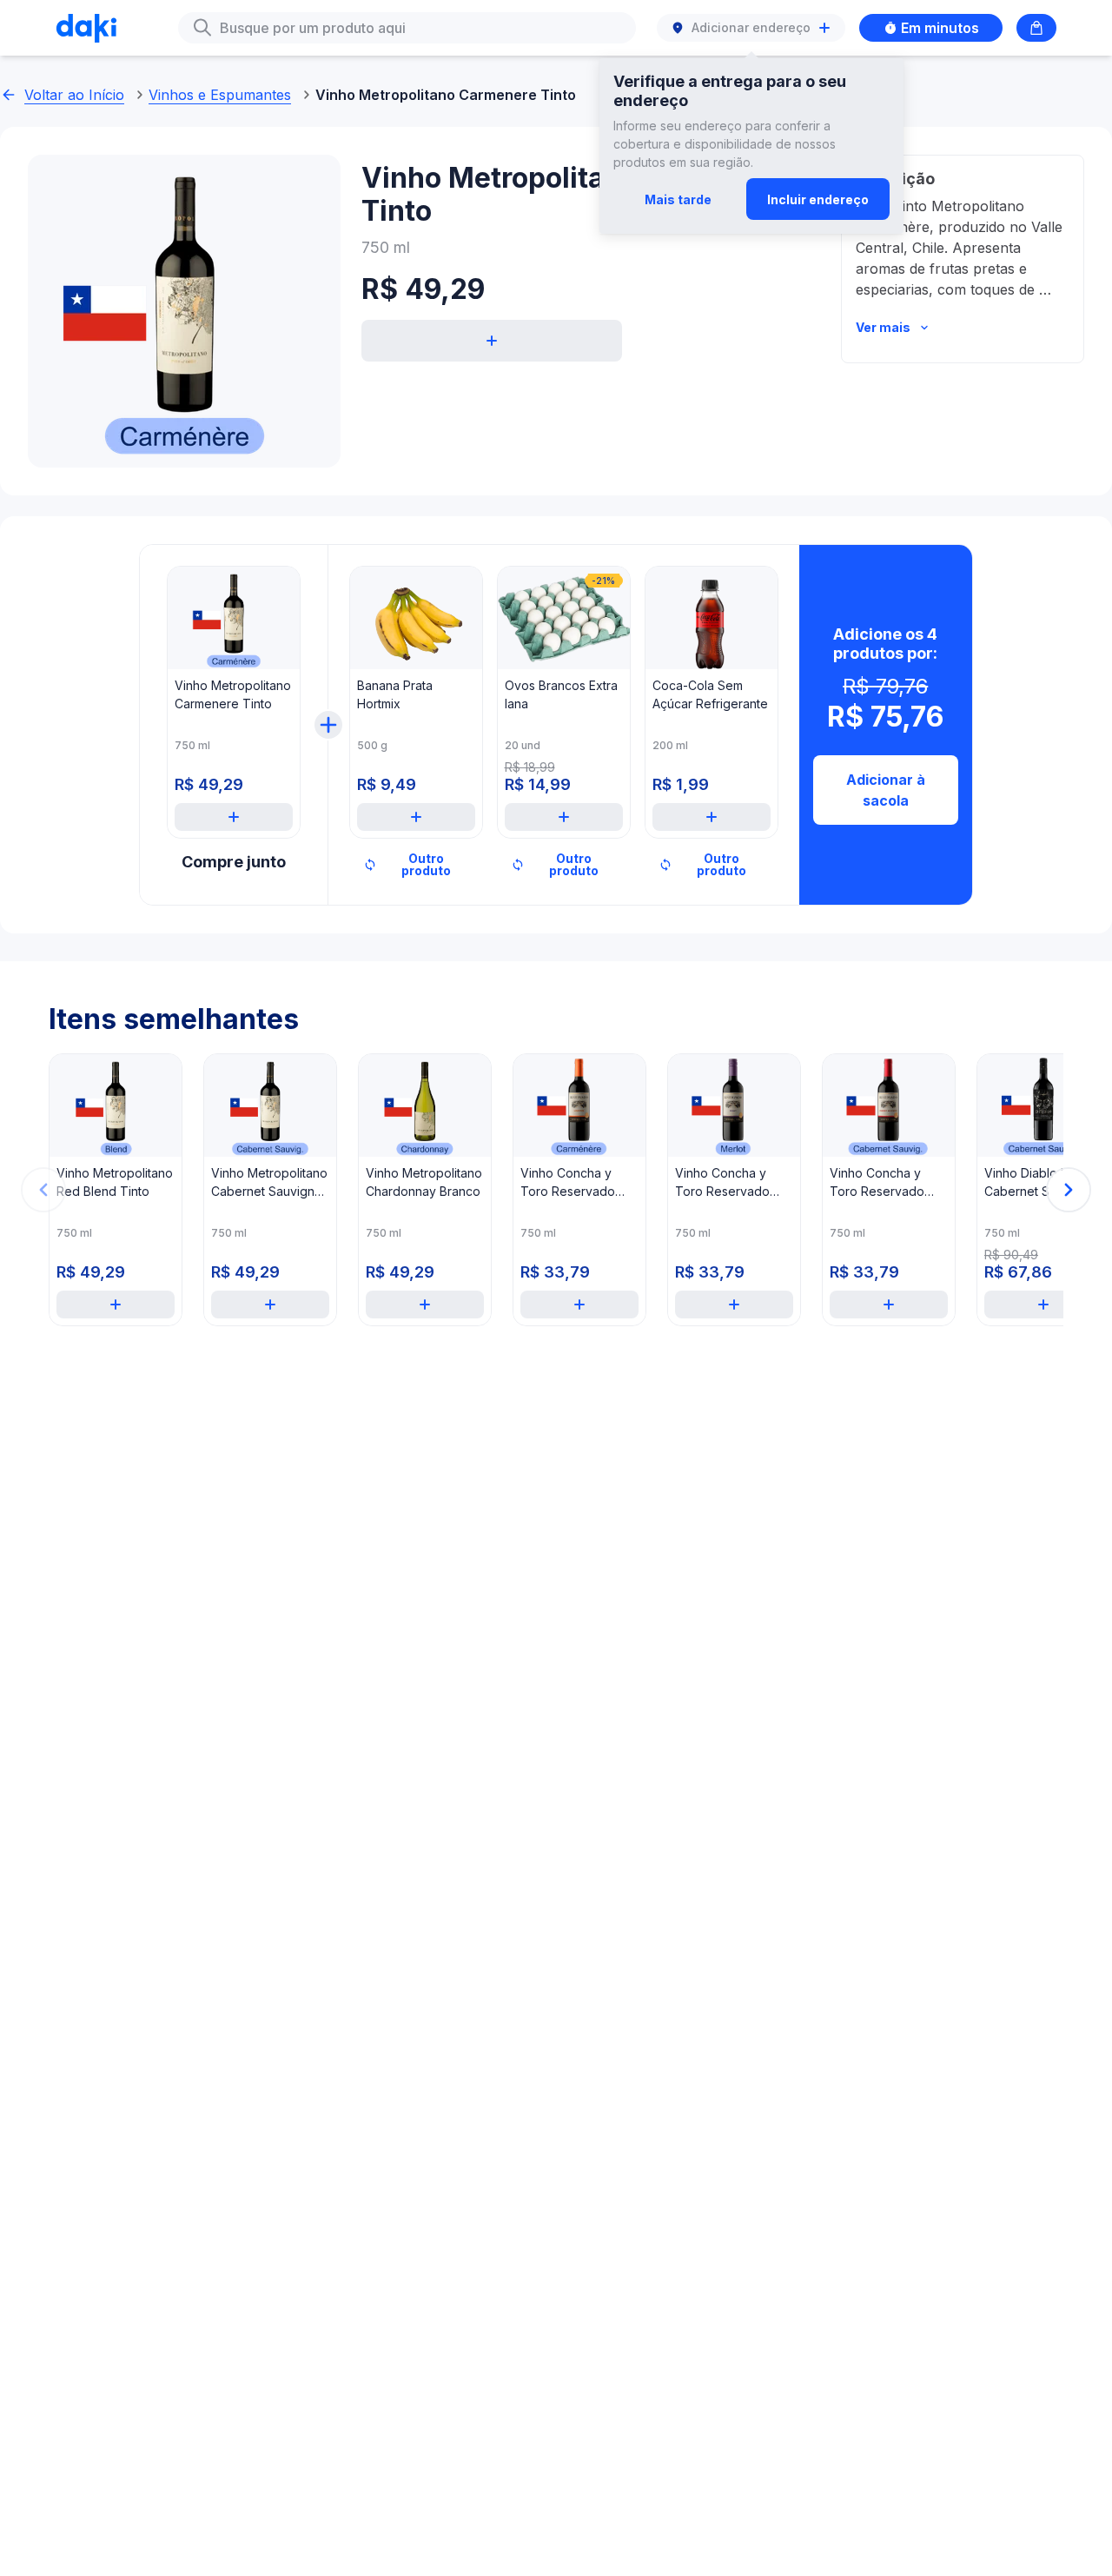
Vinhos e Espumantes (220, 95)
